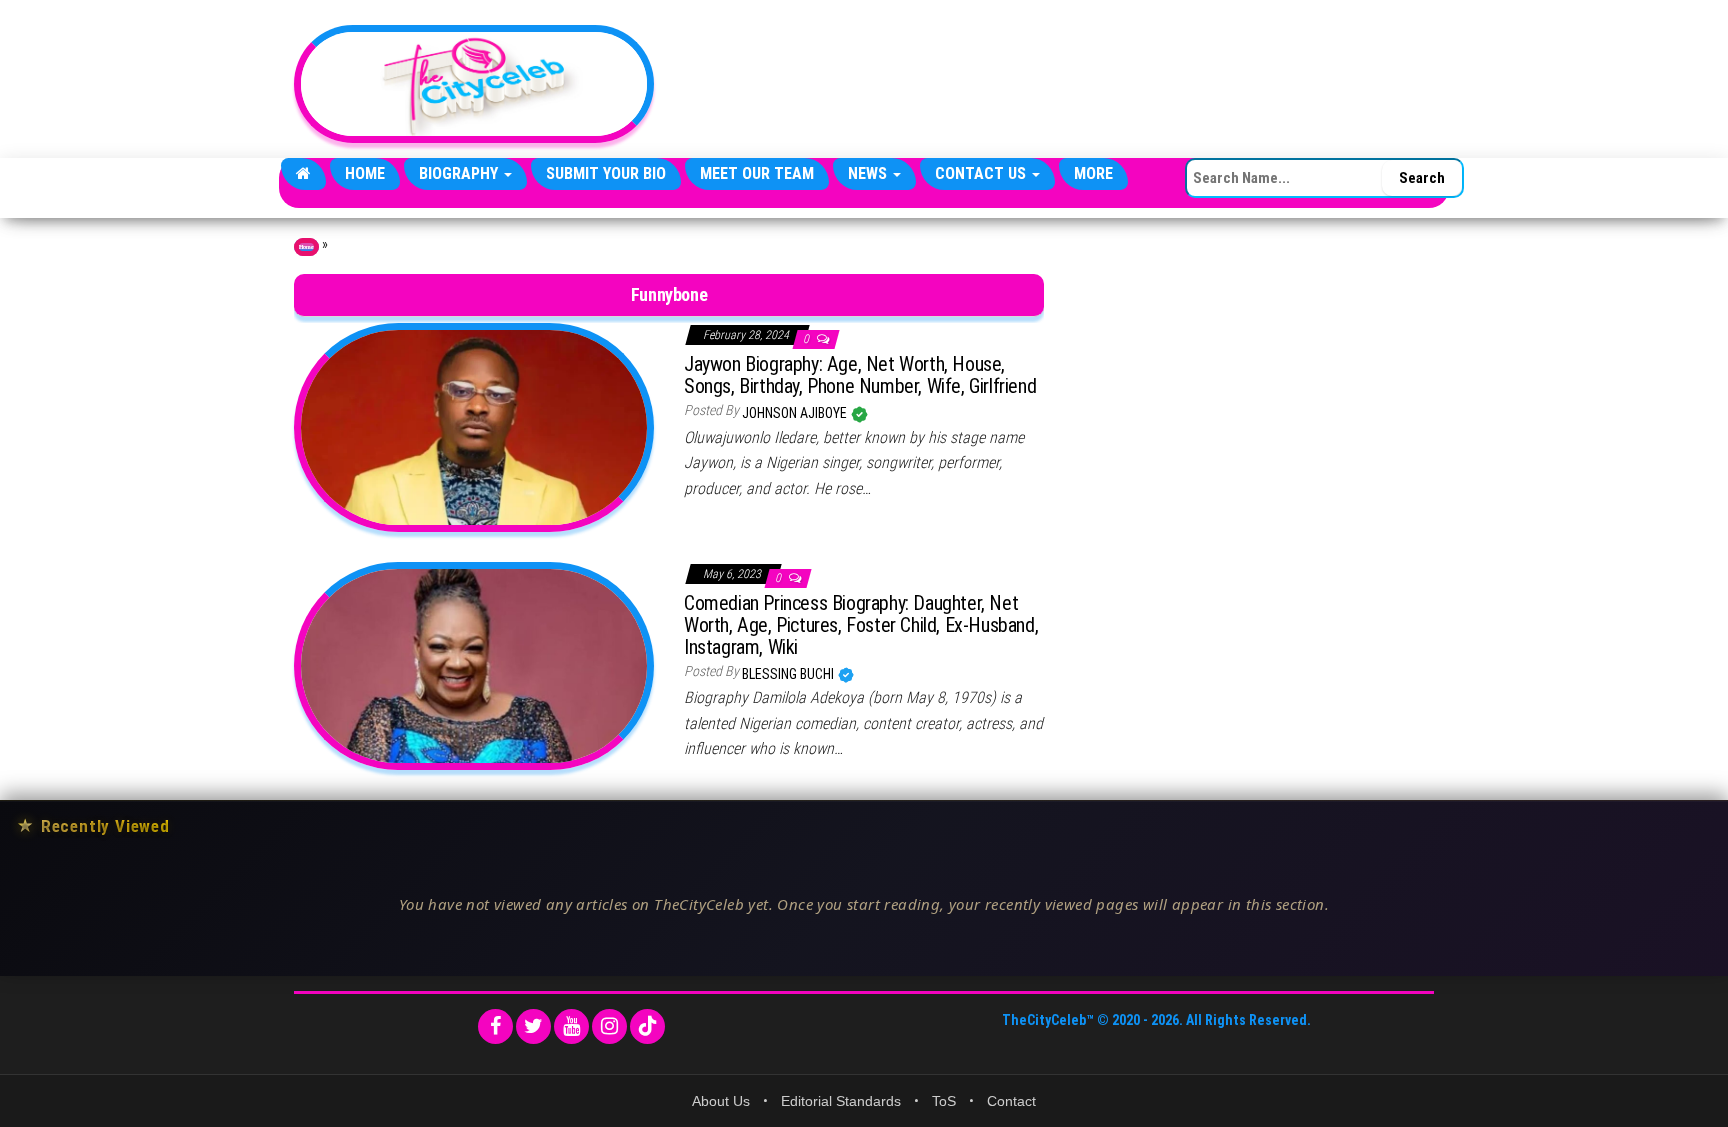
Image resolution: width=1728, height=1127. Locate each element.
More (1093, 173)
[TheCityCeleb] (303, 174)
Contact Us (982, 173)
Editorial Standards (841, 1101)
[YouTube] (571, 1026)
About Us (721, 1101)
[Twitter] (533, 1026)
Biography (460, 173)
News (869, 173)
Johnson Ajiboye (796, 413)
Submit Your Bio (606, 173)
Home (365, 173)
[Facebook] (495, 1026)
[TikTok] (647, 1026)
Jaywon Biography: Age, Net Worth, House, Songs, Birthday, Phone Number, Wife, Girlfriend (860, 375)
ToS (944, 1101)
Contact (1011, 1101)
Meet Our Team (757, 173)
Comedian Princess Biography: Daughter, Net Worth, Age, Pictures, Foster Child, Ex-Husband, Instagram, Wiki (861, 625)
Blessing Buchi (789, 674)
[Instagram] (609, 1026)
